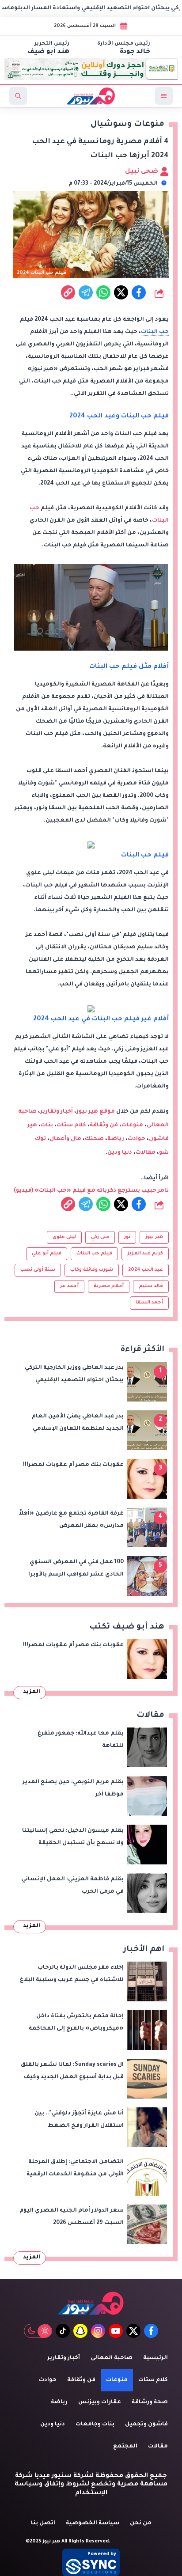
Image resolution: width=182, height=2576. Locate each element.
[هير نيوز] (91, 2303)
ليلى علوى (64, 1237)
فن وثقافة (104, 1125)
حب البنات (155, 332)
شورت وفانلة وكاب (92, 1270)
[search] (18, 96)
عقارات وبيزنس (100, 2402)
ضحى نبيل (142, 172)
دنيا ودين (120, 1153)
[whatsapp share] (103, 292)
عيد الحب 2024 (146, 1270)
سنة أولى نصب (38, 1270)
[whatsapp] (68, 292)
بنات (47, 1125)
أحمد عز (69, 1286)
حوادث (136, 1139)
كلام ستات (71, 1125)
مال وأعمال (65, 1139)
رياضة (116, 1139)
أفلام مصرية (109, 1286)
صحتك (94, 1139)
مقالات (146, 1153)
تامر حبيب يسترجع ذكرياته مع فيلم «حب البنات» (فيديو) (91, 1191)
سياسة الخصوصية (93, 2523)
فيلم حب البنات (94, 1254)
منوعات (132, 1125)
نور (127, 1237)
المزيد (32, 1692)
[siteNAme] (91, 96)
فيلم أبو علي (47, 1254)
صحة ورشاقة (150, 2402)
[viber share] (86, 292)
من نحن (141, 2523)
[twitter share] (121, 292)
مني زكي (100, 1237)
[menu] (164, 96)
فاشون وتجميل (146, 2424)
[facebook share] (139, 292)
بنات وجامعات (95, 2424)
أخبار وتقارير (57, 1112)
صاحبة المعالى (112, 2358)
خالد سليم (151, 1286)
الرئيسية (155, 2358)
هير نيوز (154, 1237)
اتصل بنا (43, 2523)
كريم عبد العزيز (145, 1254)
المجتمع (125, 2447)
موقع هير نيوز (96, 1112)
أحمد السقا (149, 1303)
